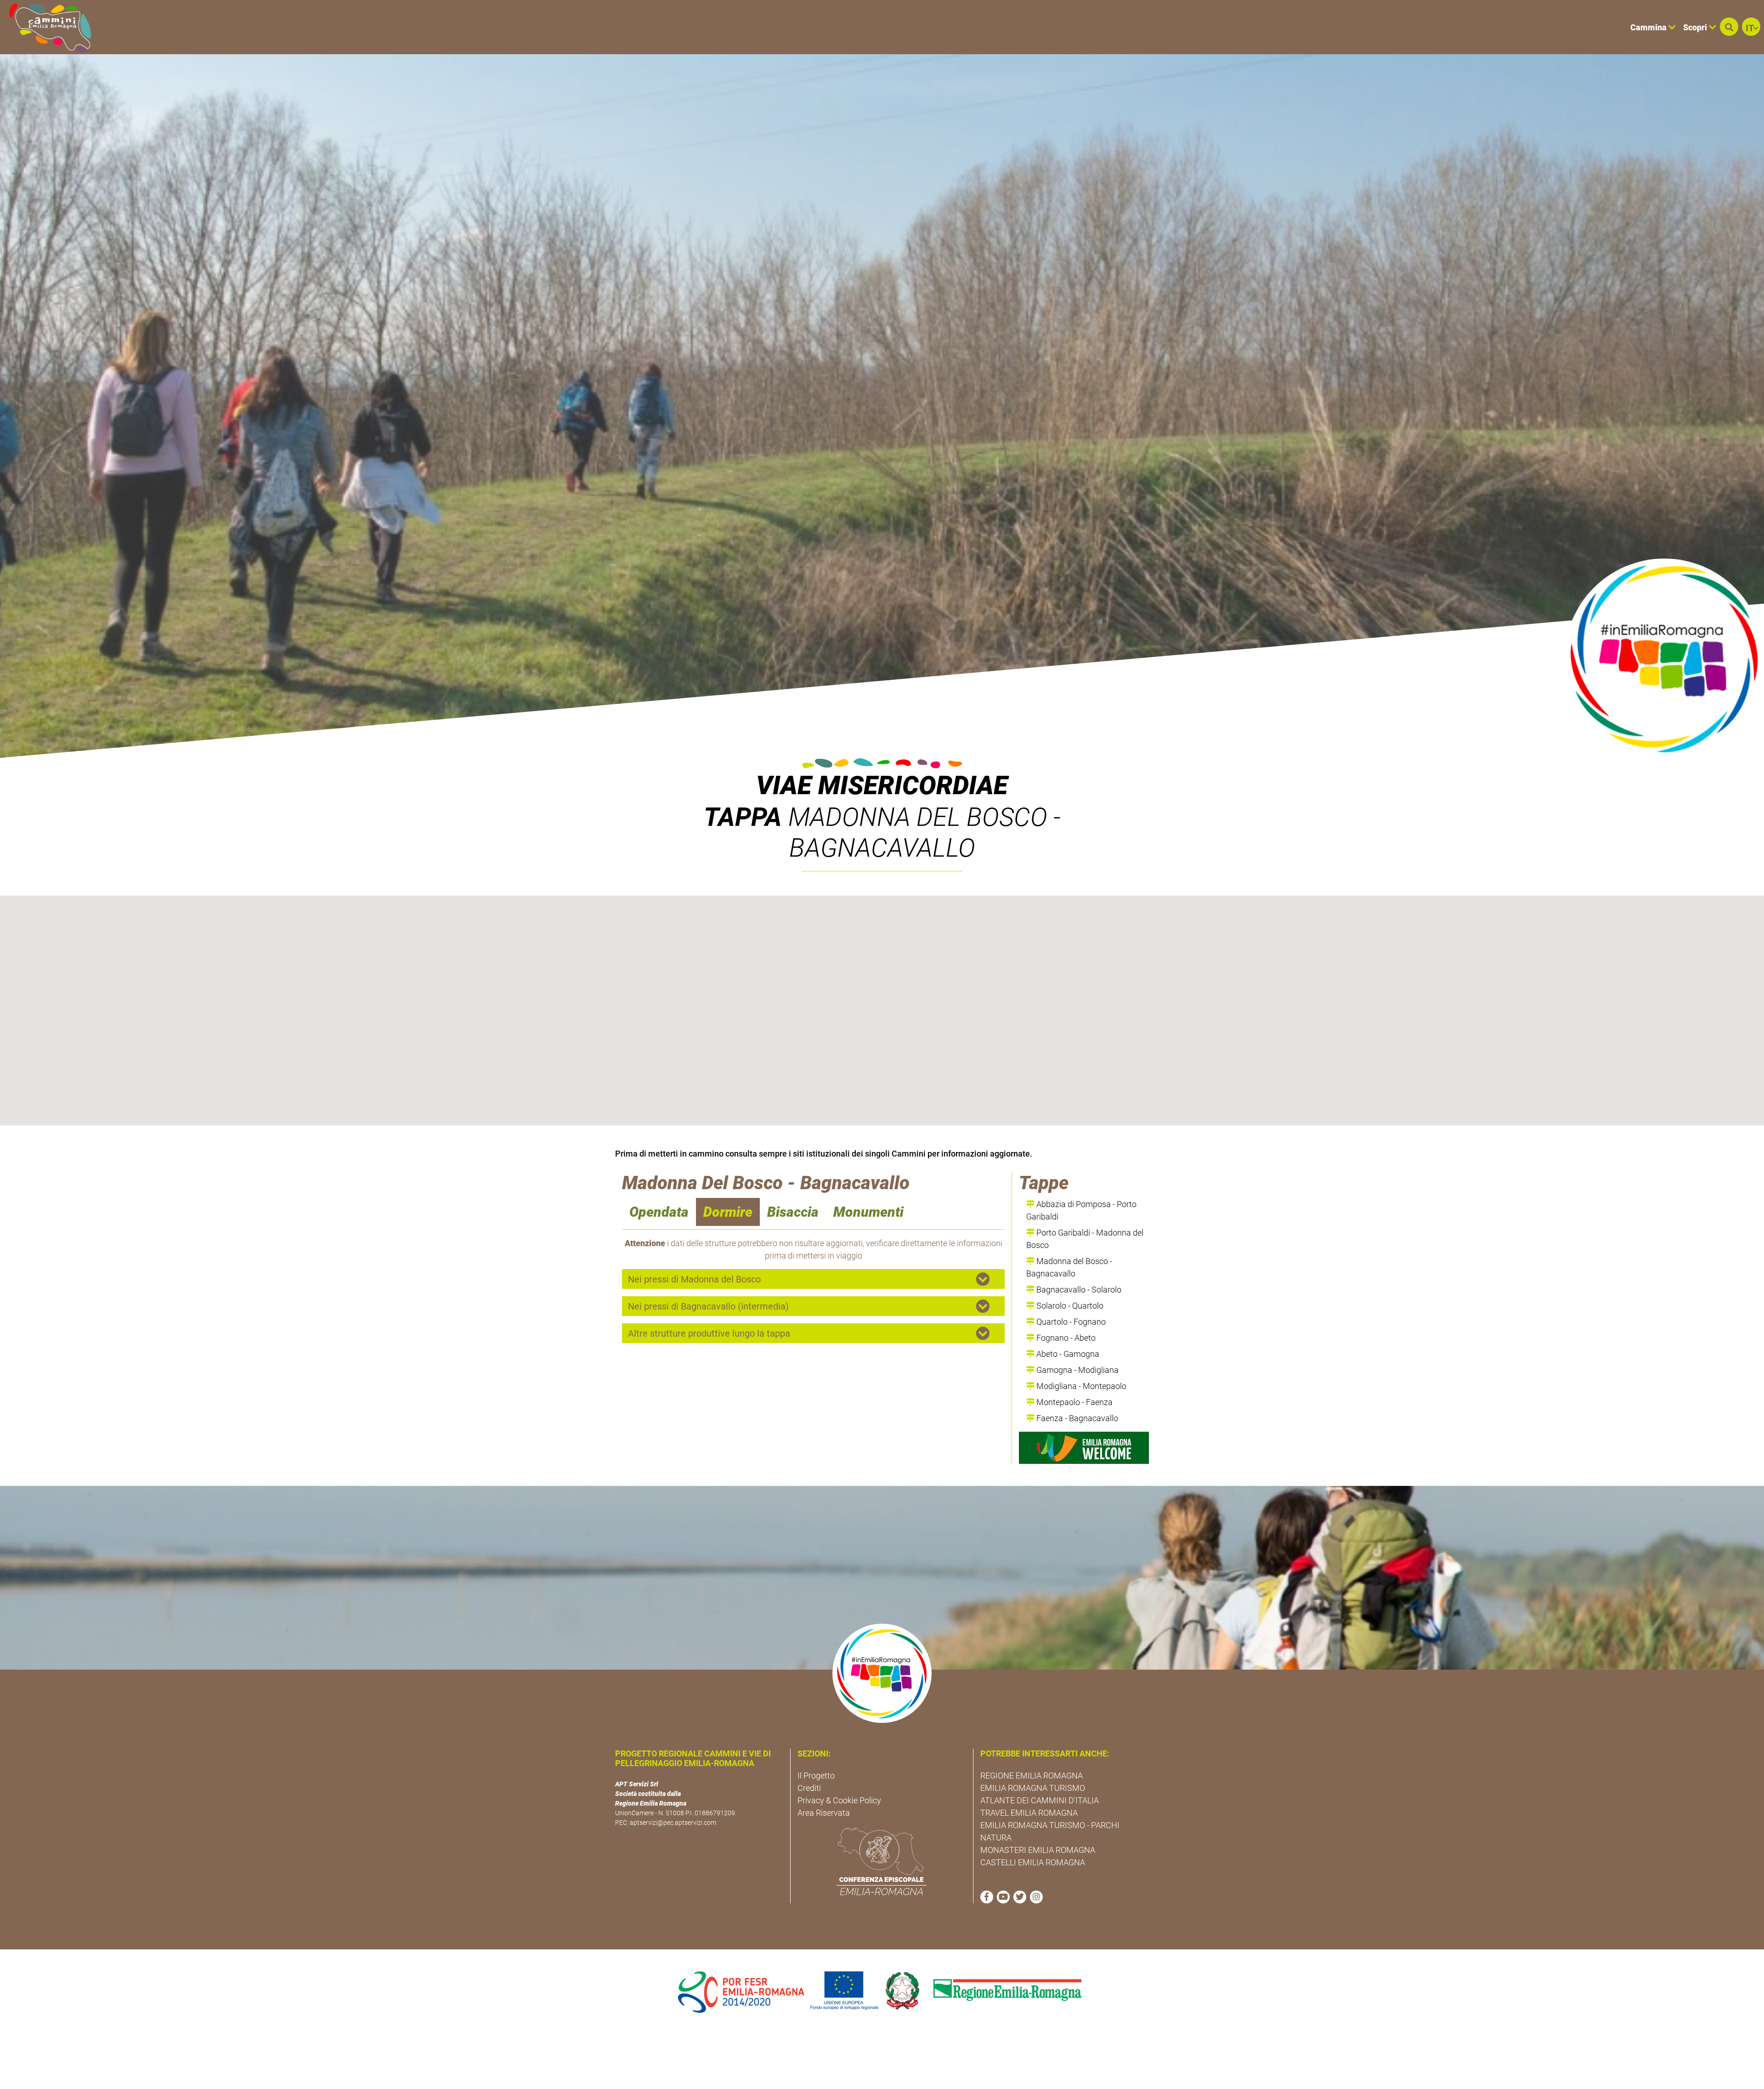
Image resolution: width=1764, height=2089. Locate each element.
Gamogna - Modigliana (1077, 1370)
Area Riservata (824, 1813)
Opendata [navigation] (659, 1212)
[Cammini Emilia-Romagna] (46, 27)
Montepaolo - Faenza (1074, 1402)
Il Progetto (816, 1776)
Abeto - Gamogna (1067, 1354)
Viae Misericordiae (882, 785)
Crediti (809, 1788)
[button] (1729, 27)
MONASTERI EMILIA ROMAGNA (1038, 1850)
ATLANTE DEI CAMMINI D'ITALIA (1040, 1800)
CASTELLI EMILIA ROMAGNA (1033, 1862)
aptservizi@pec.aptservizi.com (673, 1823)
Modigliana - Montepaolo (1080, 1386)
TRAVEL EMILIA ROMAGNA (1029, 1813)
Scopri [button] (1696, 27)
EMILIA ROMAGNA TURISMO (1033, 1788)
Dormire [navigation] (728, 1212)
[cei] (882, 1861)
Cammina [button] (1649, 27)
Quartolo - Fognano (1070, 1322)
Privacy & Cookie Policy (839, 1800)
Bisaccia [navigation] (793, 1212)
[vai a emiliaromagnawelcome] (1084, 1448)
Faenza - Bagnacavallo (1076, 1418)
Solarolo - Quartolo (1069, 1306)
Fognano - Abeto (1065, 1338)
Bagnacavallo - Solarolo (1078, 1290)
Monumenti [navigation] (868, 1212)
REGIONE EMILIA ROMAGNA (1032, 1776)
